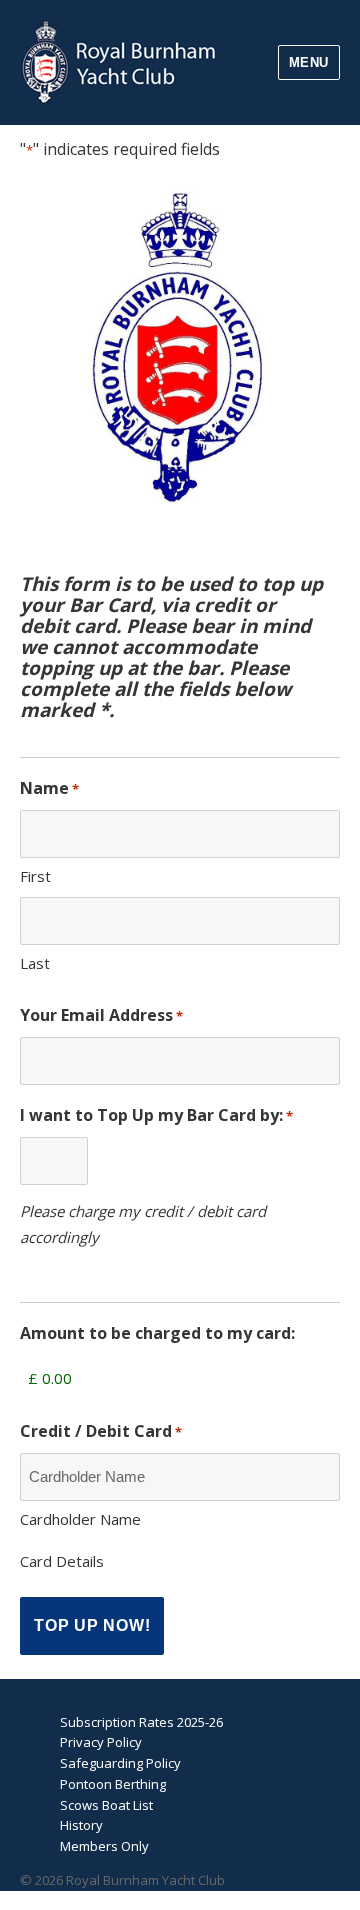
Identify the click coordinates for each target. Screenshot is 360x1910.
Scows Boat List (106, 1805)
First (35, 876)
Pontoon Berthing (113, 1784)
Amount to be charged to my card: (157, 1333)
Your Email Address (101, 1015)
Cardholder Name (80, 1519)
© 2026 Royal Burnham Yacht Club (122, 1880)
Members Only (104, 1846)
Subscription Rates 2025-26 (141, 1722)
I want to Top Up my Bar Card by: (156, 1115)
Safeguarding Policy (120, 1763)
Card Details (62, 1561)
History (81, 1825)
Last (35, 963)
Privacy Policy (101, 1742)
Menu (309, 62)
